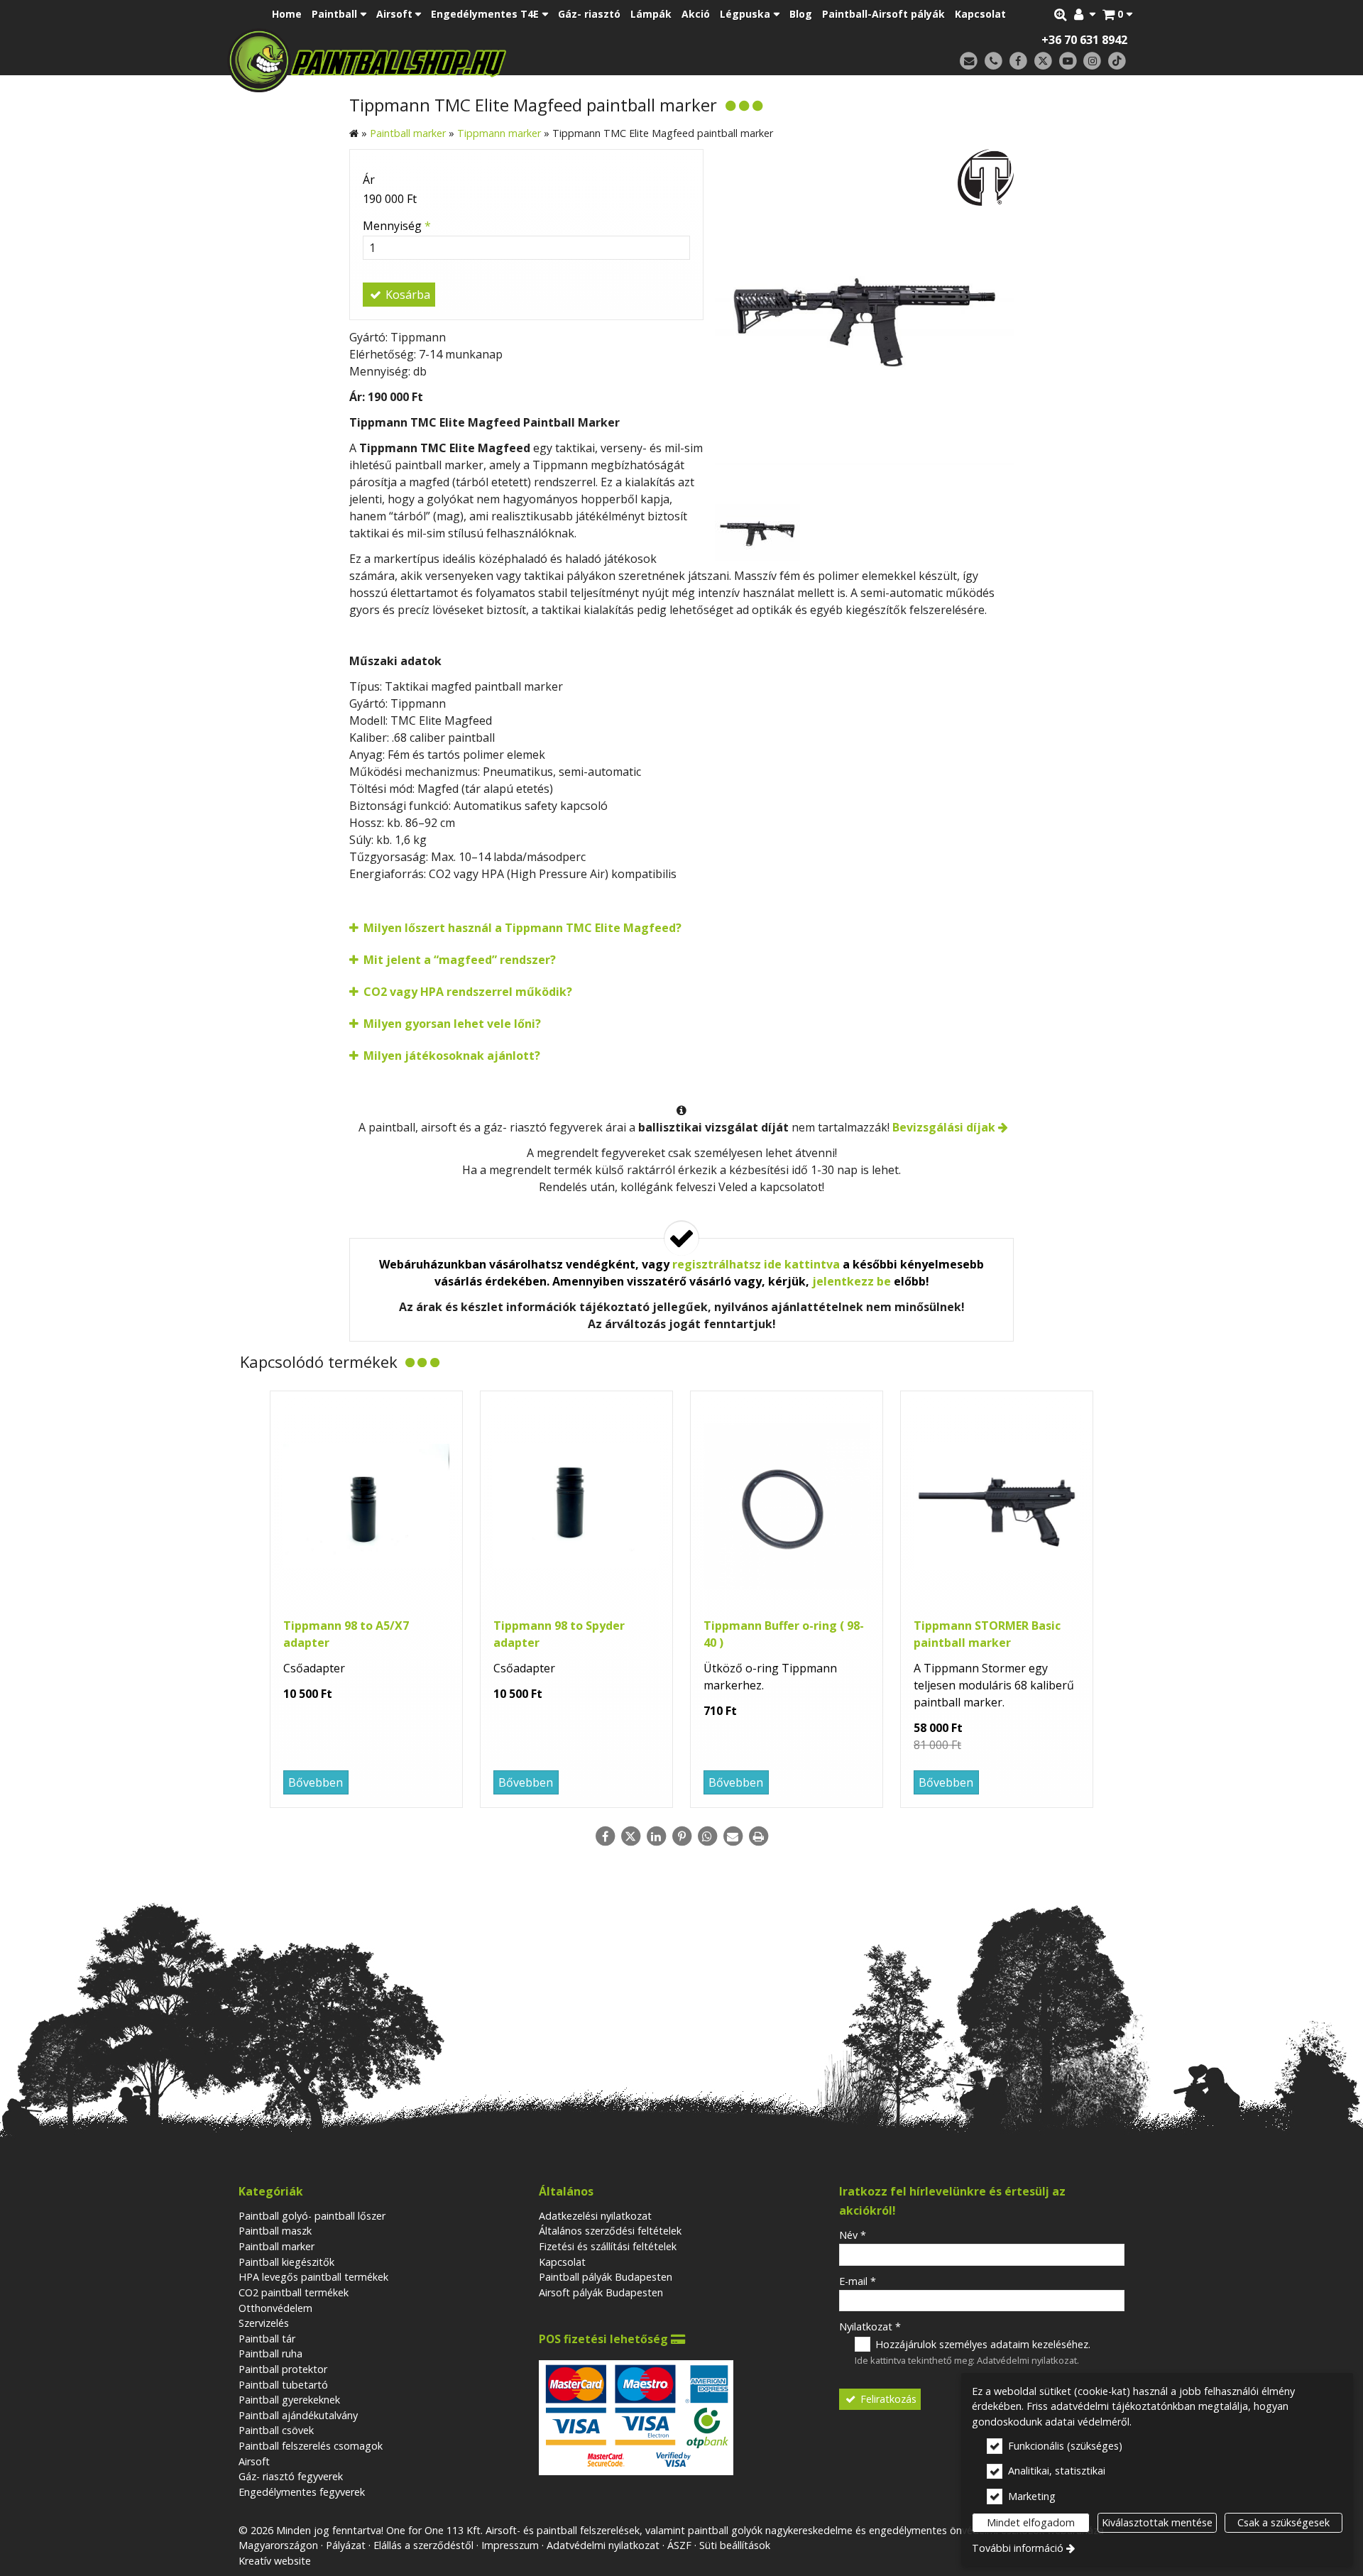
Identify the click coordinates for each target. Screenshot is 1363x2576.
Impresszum (510, 2545)
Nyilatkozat (870, 2326)
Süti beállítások (735, 2545)
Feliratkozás (887, 2399)
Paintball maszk (275, 2231)
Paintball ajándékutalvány (298, 2415)
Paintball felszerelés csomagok (311, 2446)
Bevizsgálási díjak (944, 1127)
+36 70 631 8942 (1084, 40)
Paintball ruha (270, 2353)
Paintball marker (277, 2246)
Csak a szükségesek (1283, 2522)
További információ (1018, 2548)
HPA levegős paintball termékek (313, 2277)
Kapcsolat (562, 2262)
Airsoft (254, 2461)
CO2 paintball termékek (294, 2292)
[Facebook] (1018, 61)
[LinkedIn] (656, 1836)
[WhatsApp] (707, 1836)
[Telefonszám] (993, 61)
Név (853, 2235)
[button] (1117, 14)
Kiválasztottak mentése (1157, 2522)
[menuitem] (1117, 14)
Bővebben (316, 1782)
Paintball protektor (283, 2369)
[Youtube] (1068, 61)
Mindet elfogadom (1031, 2522)
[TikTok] (1117, 61)
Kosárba (406, 295)
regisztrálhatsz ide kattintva (756, 1264)
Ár (369, 180)
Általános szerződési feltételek (610, 2231)
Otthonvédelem (275, 2308)
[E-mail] (969, 61)
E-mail (858, 2281)
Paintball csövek (276, 2430)
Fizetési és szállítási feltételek (608, 2246)
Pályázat (346, 2545)
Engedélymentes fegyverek (302, 2492)
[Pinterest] (681, 1836)
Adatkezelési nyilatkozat (595, 2216)
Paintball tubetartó (283, 2385)
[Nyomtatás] (758, 1836)
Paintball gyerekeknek (289, 2400)
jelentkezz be (852, 1281)
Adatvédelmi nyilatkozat (1027, 2360)
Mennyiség (397, 226)
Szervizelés (264, 2323)
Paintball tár (267, 2339)
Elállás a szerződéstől (423, 2545)
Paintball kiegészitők (286, 2262)
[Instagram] (1092, 61)
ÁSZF (679, 2545)
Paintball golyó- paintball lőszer (312, 2216)
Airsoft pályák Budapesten (601, 2292)
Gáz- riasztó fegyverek (291, 2476)
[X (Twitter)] (1043, 61)
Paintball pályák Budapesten (606, 2277)
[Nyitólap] (467, 60)
